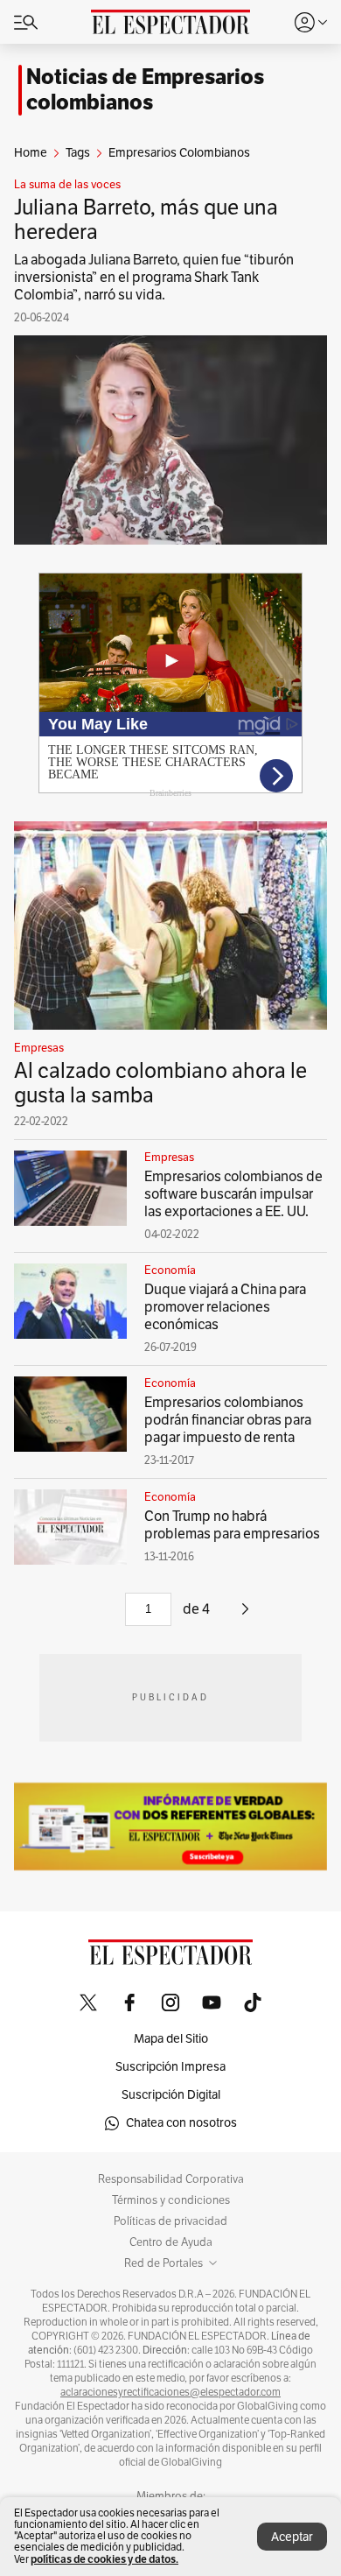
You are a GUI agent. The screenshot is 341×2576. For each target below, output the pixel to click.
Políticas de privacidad (170, 2221)
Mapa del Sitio (171, 2039)
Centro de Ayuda (171, 2242)
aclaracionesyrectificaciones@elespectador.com (170, 2392)
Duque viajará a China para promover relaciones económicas (225, 1307)
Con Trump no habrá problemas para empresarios (232, 1525)
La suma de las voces (67, 185)
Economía (170, 1270)
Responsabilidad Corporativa (171, 2179)
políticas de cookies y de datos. (104, 2559)
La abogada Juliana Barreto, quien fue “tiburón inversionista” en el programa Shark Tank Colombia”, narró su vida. (154, 278)
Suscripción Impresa (170, 2067)
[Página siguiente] (245, 1615)
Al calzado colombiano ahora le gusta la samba (160, 1083)
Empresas (39, 1048)
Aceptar (292, 2537)
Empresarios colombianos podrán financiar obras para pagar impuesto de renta (228, 1420)
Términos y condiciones (171, 2200)
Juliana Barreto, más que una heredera (146, 220)
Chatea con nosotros (181, 2123)
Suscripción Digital (171, 2095)
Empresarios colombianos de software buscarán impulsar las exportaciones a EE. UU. (233, 1194)
